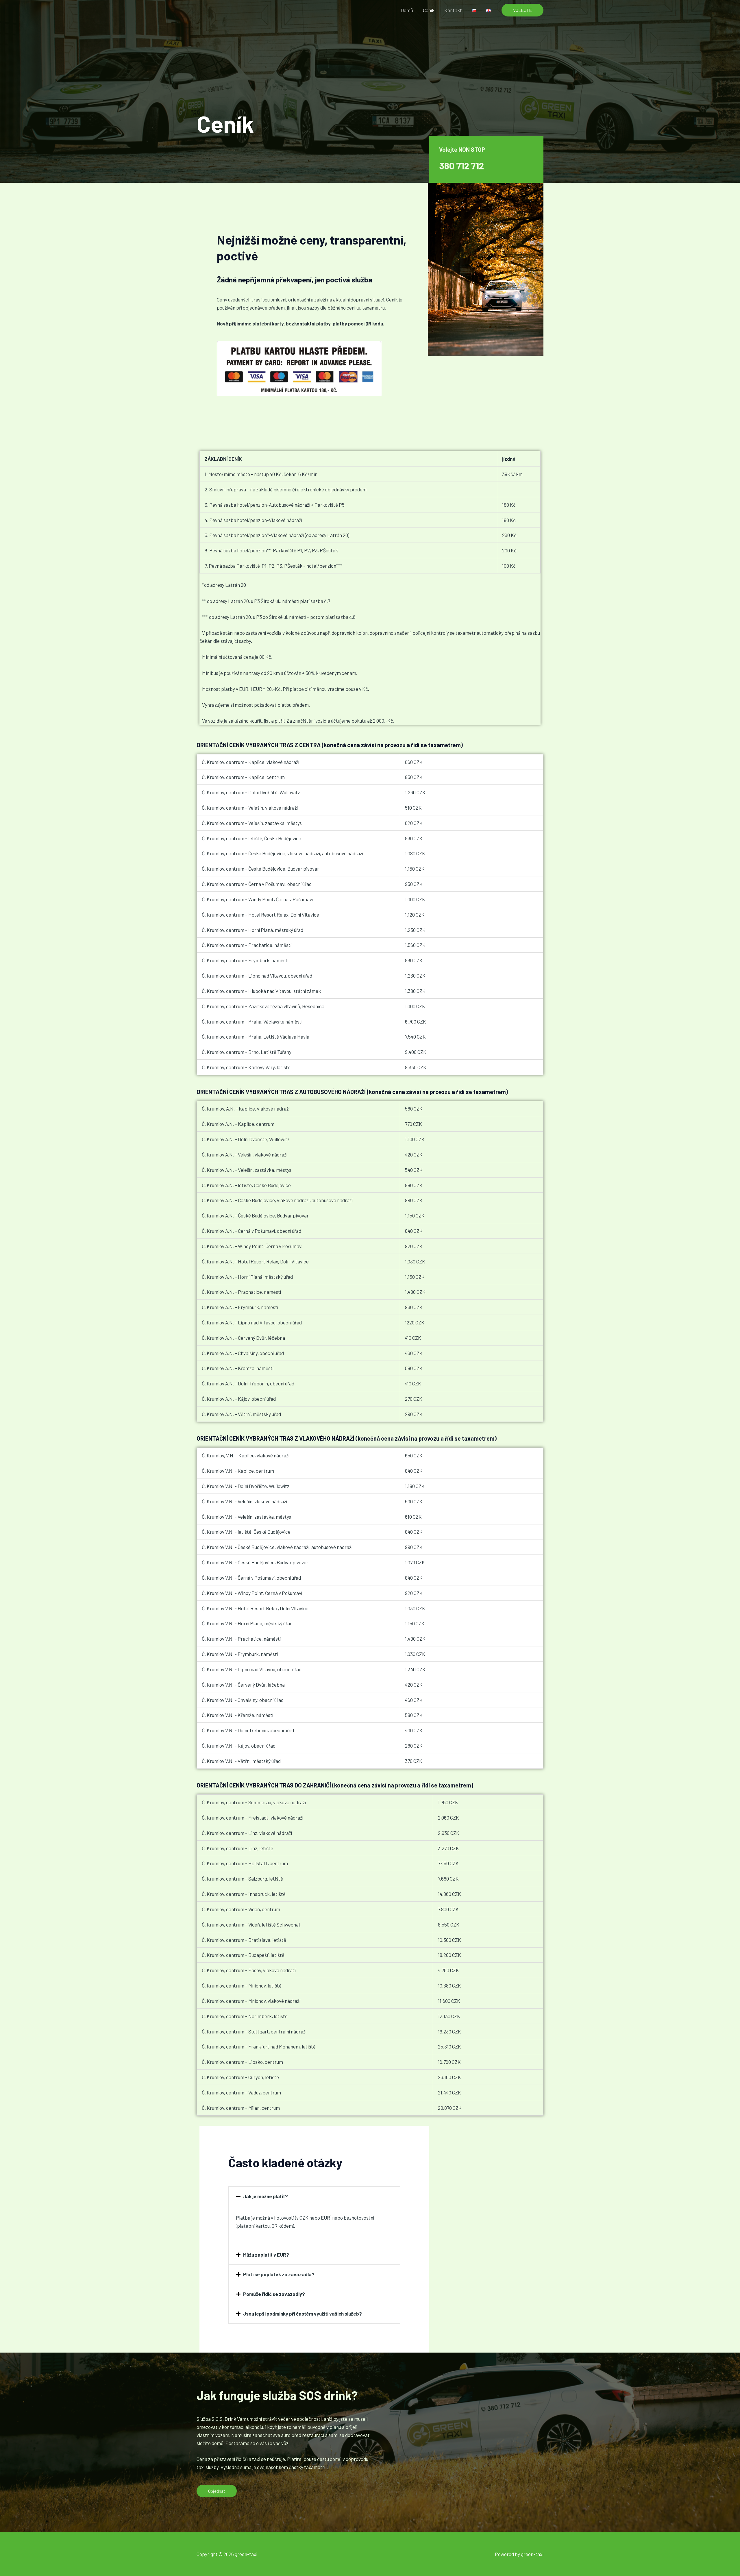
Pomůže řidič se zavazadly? (274, 2294)
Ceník (429, 10)
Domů (407, 10)
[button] (522, 10)
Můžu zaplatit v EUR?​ (266, 2255)
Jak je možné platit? (266, 2196)
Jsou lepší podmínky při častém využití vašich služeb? (303, 2314)
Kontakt (453, 10)
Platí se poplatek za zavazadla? (279, 2274)
